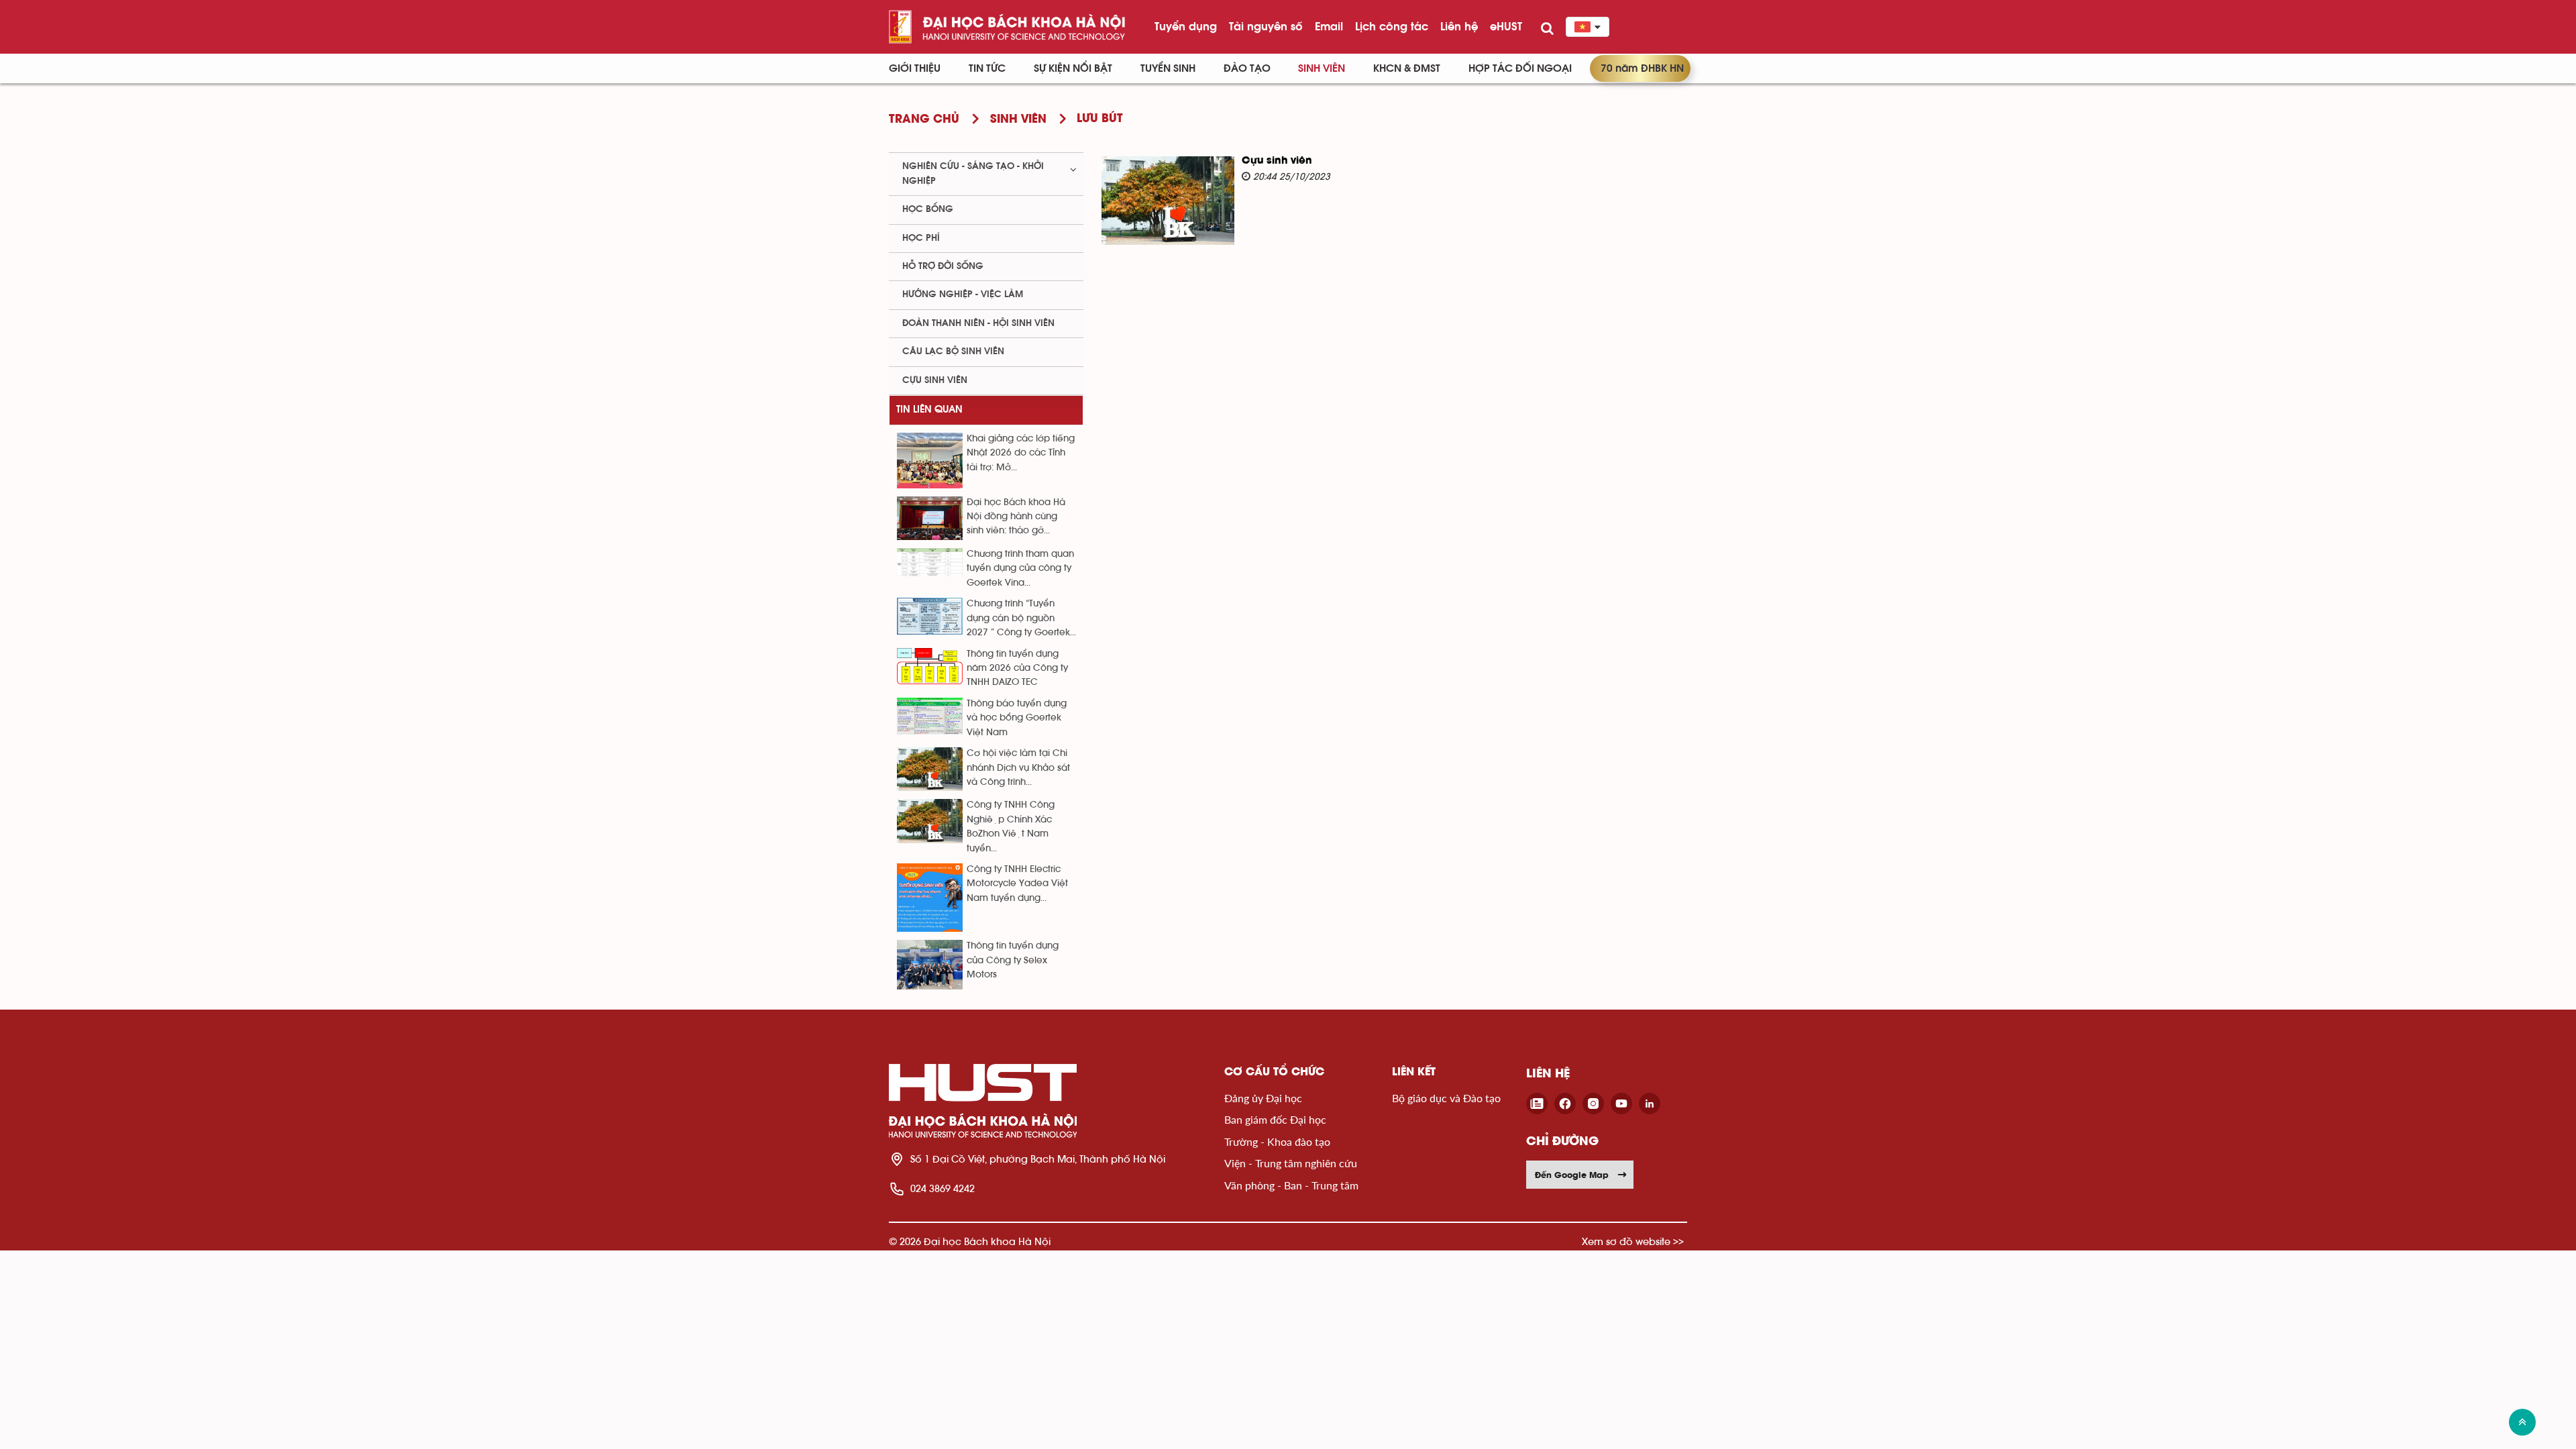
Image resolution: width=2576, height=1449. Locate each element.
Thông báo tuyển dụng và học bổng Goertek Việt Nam (1017, 718)
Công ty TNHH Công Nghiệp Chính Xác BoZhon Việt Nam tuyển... (1011, 826)
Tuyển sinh (1168, 68)
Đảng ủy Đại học (1263, 1098)
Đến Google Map (1572, 1175)
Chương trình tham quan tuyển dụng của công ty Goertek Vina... (1020, 569)
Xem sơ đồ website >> (1633, 1241)
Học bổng (928, 209)
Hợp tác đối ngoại (1520, 68)
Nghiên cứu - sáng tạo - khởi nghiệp (973, 173)
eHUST (1506, 26)
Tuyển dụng (1186, 26)
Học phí (921, 238)
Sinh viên (1322, 68)
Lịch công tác (1392, 26)
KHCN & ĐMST (1407, 68)
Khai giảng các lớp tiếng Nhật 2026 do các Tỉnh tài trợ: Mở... (1021, 453)
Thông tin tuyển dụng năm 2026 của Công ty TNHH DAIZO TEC (1017, 668)
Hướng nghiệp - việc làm (963, 294)
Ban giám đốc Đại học (1275, 1119)
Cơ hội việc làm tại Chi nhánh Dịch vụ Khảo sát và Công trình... (1018, 768)
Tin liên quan (929, 410)
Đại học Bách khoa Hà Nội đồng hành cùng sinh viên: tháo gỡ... (1016, 517)
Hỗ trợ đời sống (943, 266)
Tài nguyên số (1266, 26)
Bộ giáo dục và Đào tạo (1446, 1098)
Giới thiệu (915, 68)
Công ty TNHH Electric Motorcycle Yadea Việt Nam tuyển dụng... (1017, 884)
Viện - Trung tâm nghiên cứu (1291, 1163)
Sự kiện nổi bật (1073, 68)
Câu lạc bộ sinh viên (953, 352)
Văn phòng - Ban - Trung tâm (1291, 1185)
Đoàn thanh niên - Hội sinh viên (978, 323)
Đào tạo (1247, 68)
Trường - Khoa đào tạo (1277, 1141)
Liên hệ (1459, 26)
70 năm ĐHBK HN (1642, 68)
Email (1329, 26)
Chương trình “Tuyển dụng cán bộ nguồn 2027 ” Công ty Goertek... (1021, 618)
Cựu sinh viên (1277, 161)
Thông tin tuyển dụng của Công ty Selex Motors (1013, 960)
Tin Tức (987, 68)
